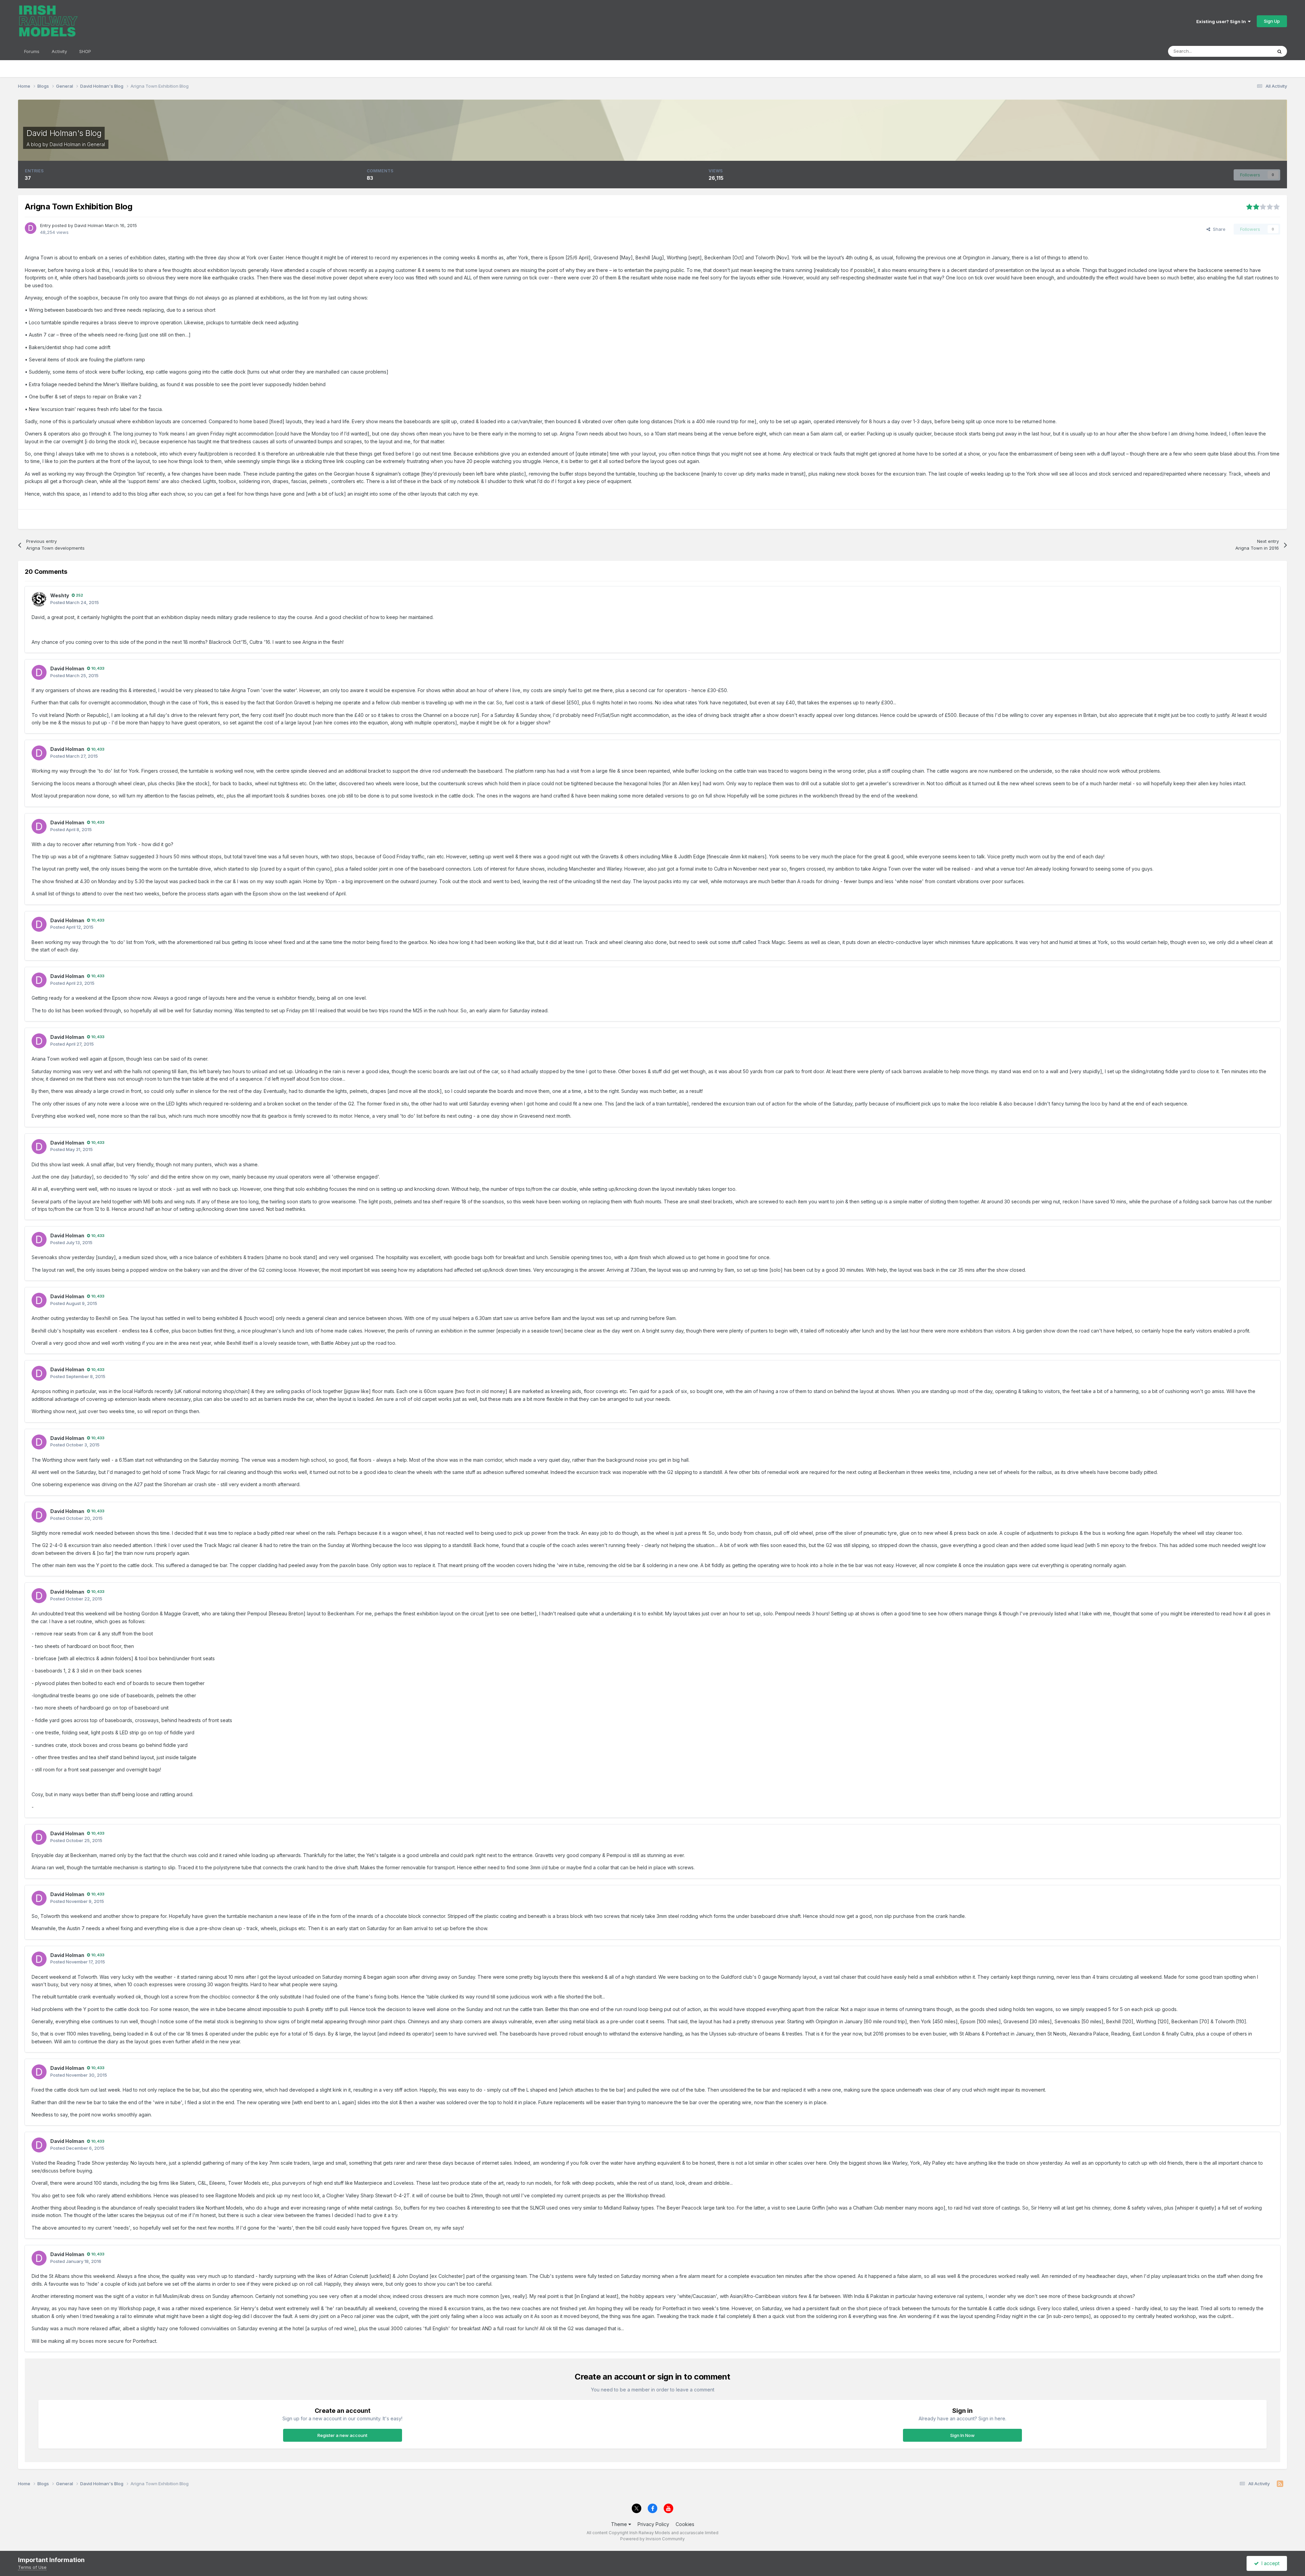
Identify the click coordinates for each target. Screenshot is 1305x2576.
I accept (1269, 2563)
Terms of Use (32, 2567)
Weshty (60, 595)
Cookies (685, 2524)
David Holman (65, 144)
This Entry (1253, 51)
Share (1218, 229)
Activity (59, 51)
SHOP (85, 51)
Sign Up (1272, 21)
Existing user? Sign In (1222, 21)
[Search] (1280, 51)
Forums (32, 51)
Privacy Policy (653, 2524)
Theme (620, 2524)
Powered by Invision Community (652, 2539)
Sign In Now (962, 2435)
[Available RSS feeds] (1280, 2484)
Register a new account (342, 2435)
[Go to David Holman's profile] (31, 228)
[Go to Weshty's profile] (39, 599)
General (96, 144)
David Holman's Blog (64, 133)
